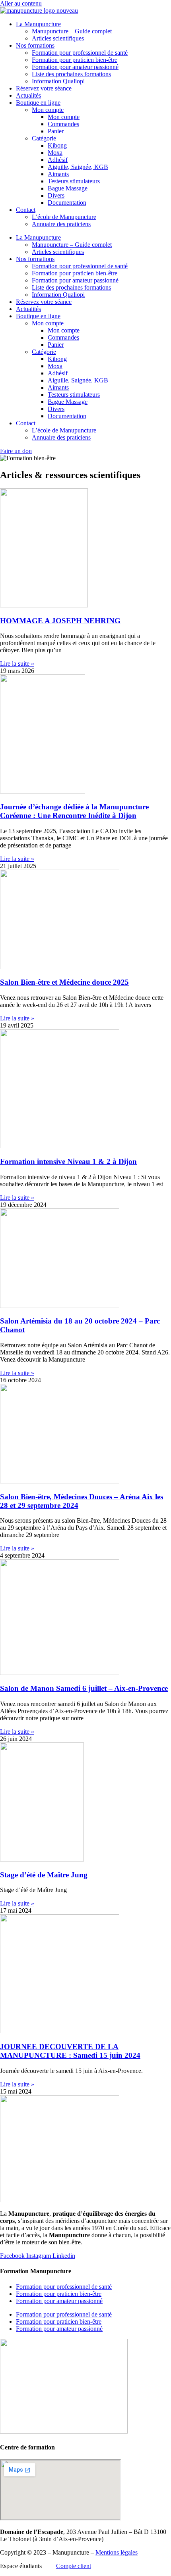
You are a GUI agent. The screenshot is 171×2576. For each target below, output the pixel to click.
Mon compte (48, 110)
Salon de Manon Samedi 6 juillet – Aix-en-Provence (84, 1688)
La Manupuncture (38, 24)
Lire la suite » (17, 664)
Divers (56, 195)
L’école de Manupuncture (64, 217)
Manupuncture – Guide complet (72, 31)
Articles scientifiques (58, 38)
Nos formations (35, 45)
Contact (26, 210)
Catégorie (44, 138)
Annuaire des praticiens (61, 224)
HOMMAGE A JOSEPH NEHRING (60, 621)
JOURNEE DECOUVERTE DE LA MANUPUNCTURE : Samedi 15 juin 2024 (70, 2051)
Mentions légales (117, 2552)
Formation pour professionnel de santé (80, 53)
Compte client (74, 2566)
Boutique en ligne (38, 103)
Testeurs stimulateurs (74, 181)
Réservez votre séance (44, 88)
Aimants (58, 174)
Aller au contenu (21, 3)
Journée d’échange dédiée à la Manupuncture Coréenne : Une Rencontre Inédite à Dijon (74, 811)
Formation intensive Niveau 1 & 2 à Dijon (68, 1161)
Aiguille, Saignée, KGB (78, 167)
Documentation (67, 203)
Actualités (28, 95)
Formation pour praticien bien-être (75, 60)
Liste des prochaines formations (71, 74)
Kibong (57, 145)
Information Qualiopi (58, 81)
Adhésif (58, 160)
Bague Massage (68, 188)
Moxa (55, 153)
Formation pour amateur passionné (75, 67)
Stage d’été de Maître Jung (44, 1875)
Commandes (63, 124)
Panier (56, 131)
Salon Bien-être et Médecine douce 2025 (64, 982)
